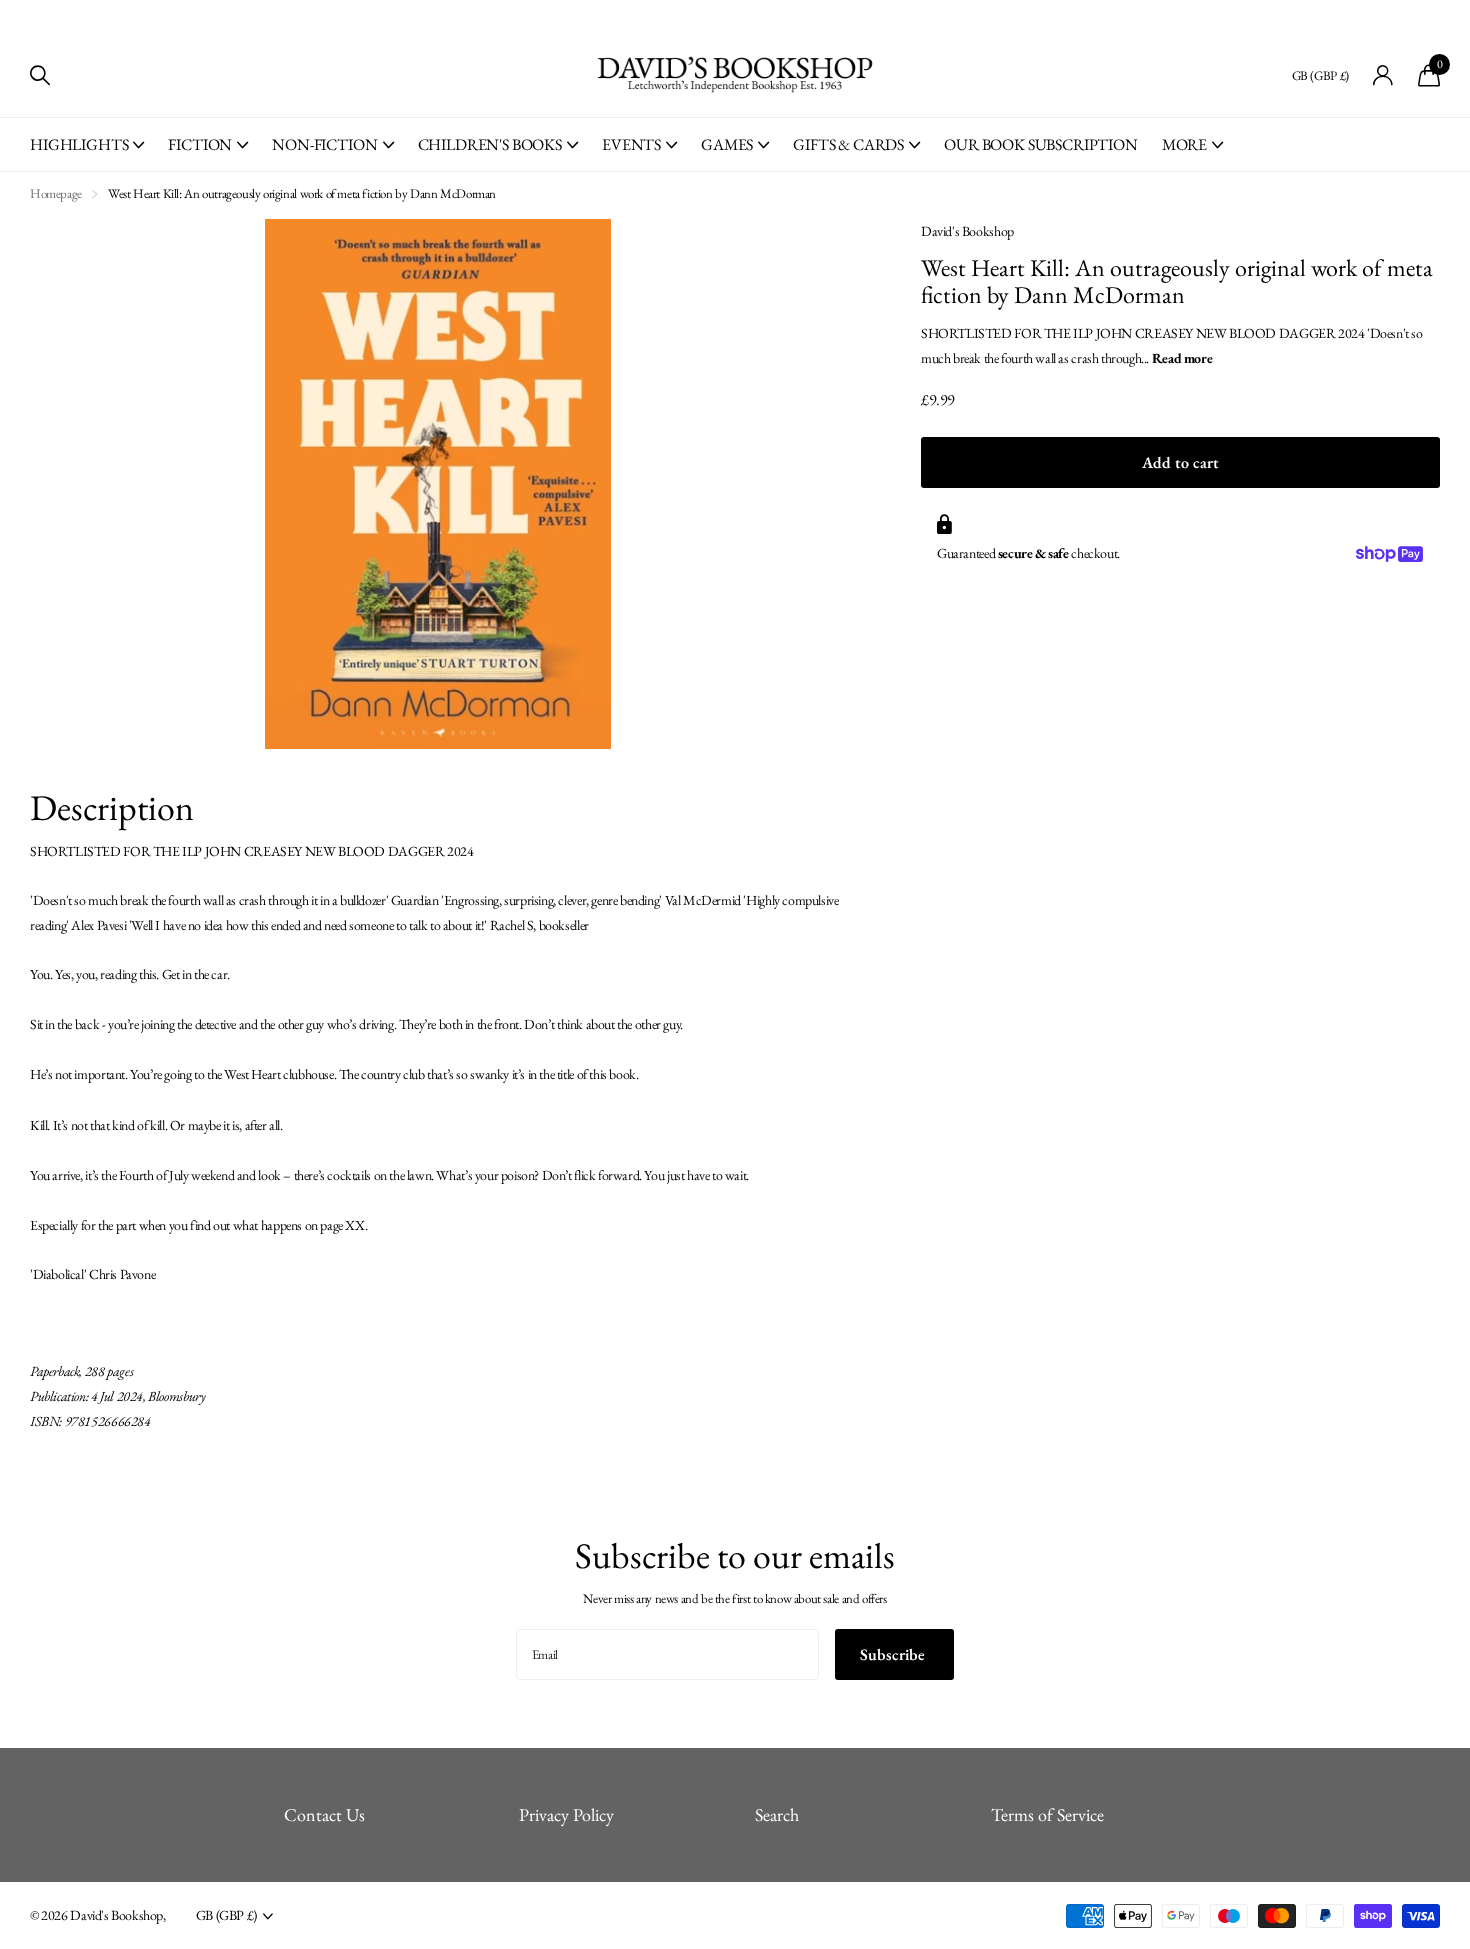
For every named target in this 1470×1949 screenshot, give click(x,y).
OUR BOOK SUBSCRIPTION (1041, 144)
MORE (1184, 144)
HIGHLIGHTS (79, 144)
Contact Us (324, 1814)
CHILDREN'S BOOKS (490, 144)
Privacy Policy (566, 1814)
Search (777, 1814)
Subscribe (894, 1654)
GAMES (727, 144)
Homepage (56, 193)
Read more (1182, 358)
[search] (40, 75)
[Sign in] (1383, 75)
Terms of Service (1047, 1814)
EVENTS (631, 144)
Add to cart (1180, 462)
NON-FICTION (324, 144)
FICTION (200, 144)
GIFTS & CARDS (848, 144)
